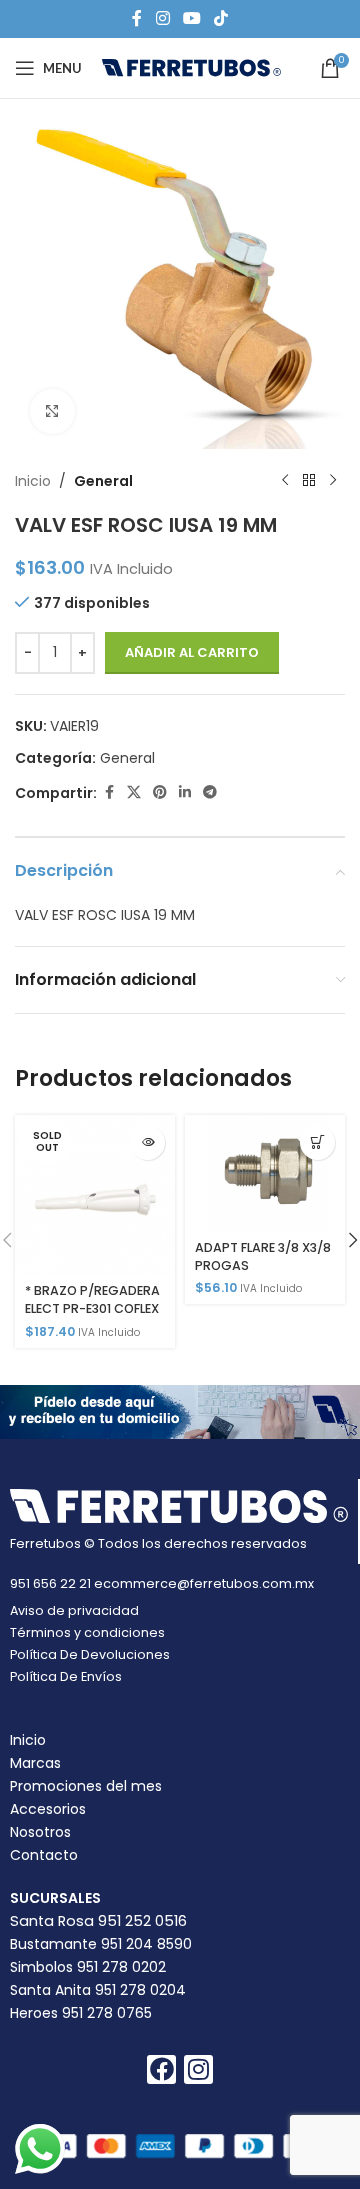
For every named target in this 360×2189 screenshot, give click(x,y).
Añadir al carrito (192, 652)
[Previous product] (285, 481)
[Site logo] (191, 67)
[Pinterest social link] (160, 792)
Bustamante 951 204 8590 (101, 1944)
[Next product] (333, 481)
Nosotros (40, 1832)
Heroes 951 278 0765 (81, 2013)
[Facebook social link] (137, 18)
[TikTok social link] (221, 18)
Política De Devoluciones (90, 1654)
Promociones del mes (86, 1786)
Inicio (33, 481)
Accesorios (48, 1809)
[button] (317, 1142)
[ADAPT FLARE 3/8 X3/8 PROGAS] (265, 1173)
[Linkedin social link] (185, 792)
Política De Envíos (66, 1676)
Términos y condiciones (87, 1632)
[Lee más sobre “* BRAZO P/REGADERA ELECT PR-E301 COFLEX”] (147, 1142)
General (103, 481)
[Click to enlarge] (52, 411)
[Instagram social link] (162, 18)
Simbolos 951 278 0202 (88, 1967)
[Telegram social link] (210, 792)
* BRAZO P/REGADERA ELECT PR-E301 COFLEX (92, 1299)
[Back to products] (309, 481)
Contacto (44, 1855)
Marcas (35, 1763)
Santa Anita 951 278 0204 (98, 1990)
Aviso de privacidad (74, 1610)
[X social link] (134, 792)
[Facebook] (161, 2069)
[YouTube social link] (191, 18)
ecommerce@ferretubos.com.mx (204, 1583)
